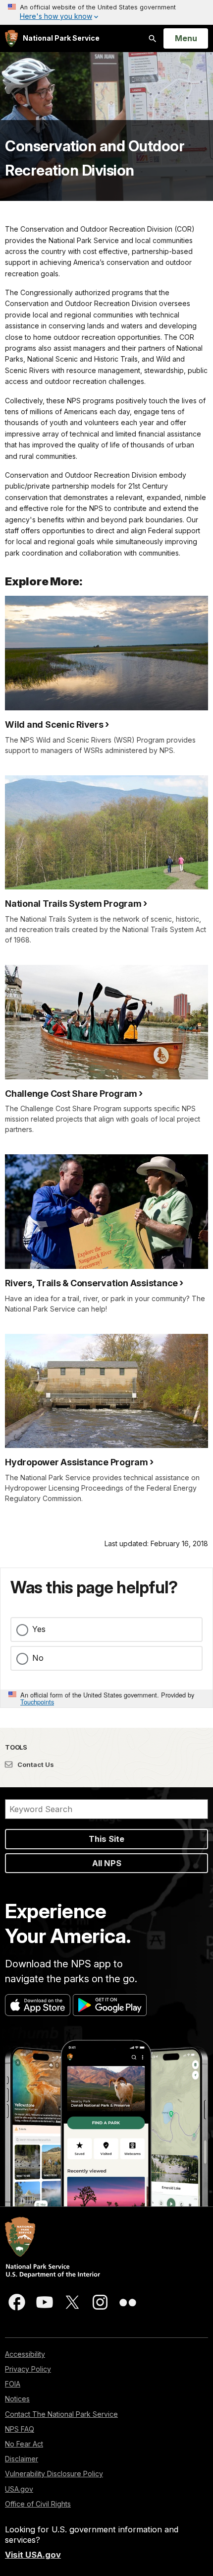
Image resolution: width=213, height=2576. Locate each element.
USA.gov (19, 2489)
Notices (17, 2399)
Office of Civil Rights (38, 2504)
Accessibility (25, 2354)
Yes (39, 1629)
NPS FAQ (20, 2429)
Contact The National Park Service (61, 2414)
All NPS (107, 1863)
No (38, 1658)
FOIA (13, 2384)
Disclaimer (22, 2459)
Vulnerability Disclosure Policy (54, 2474)
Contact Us (35, 1764)
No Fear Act (24, 2444)
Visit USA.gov (33, 2555)
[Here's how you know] (106, 12)
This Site (106, 1839)
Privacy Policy (28, 2369)
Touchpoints (37, 1702)
